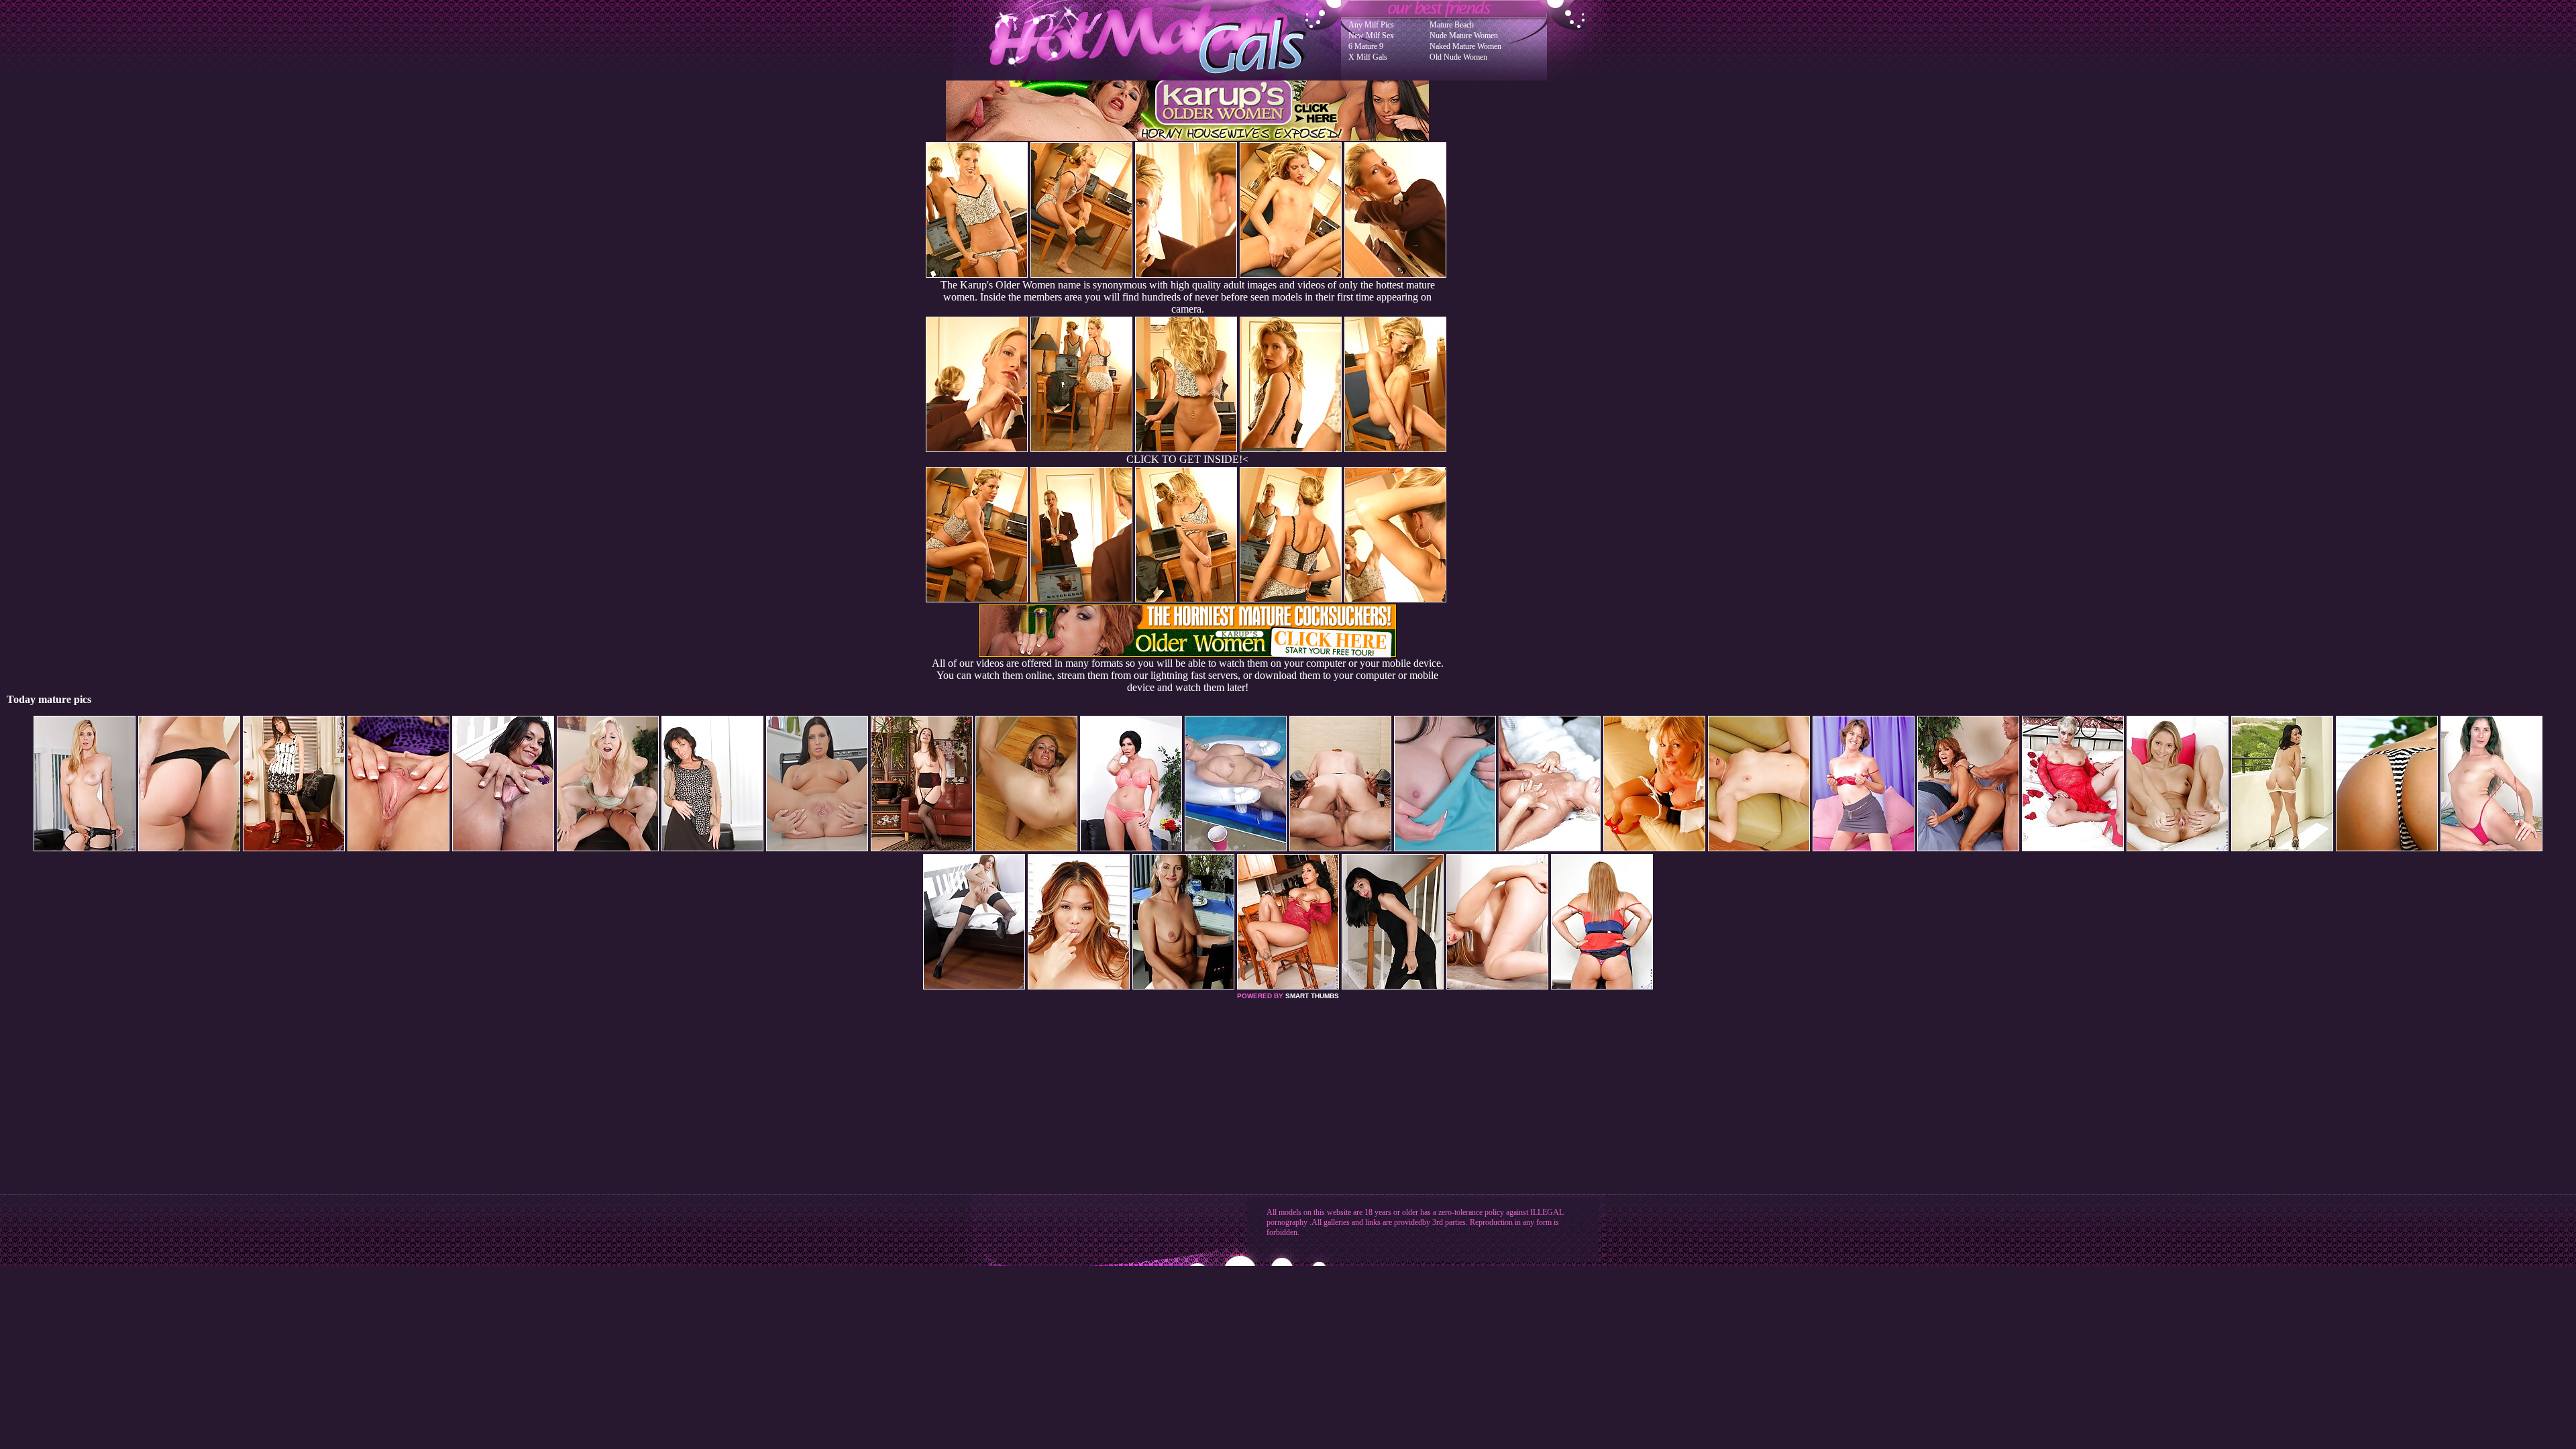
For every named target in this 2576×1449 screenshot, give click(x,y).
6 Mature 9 (1366, 46)
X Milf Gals (1368, 57)
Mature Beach (1452, 25)
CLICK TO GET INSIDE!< (1187, 459)
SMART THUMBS (1312, 996)
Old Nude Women (1458, 57)
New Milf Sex (1371, 36)
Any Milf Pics (1371, 25)
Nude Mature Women (1464, 36)
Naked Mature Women (1465, 46)
